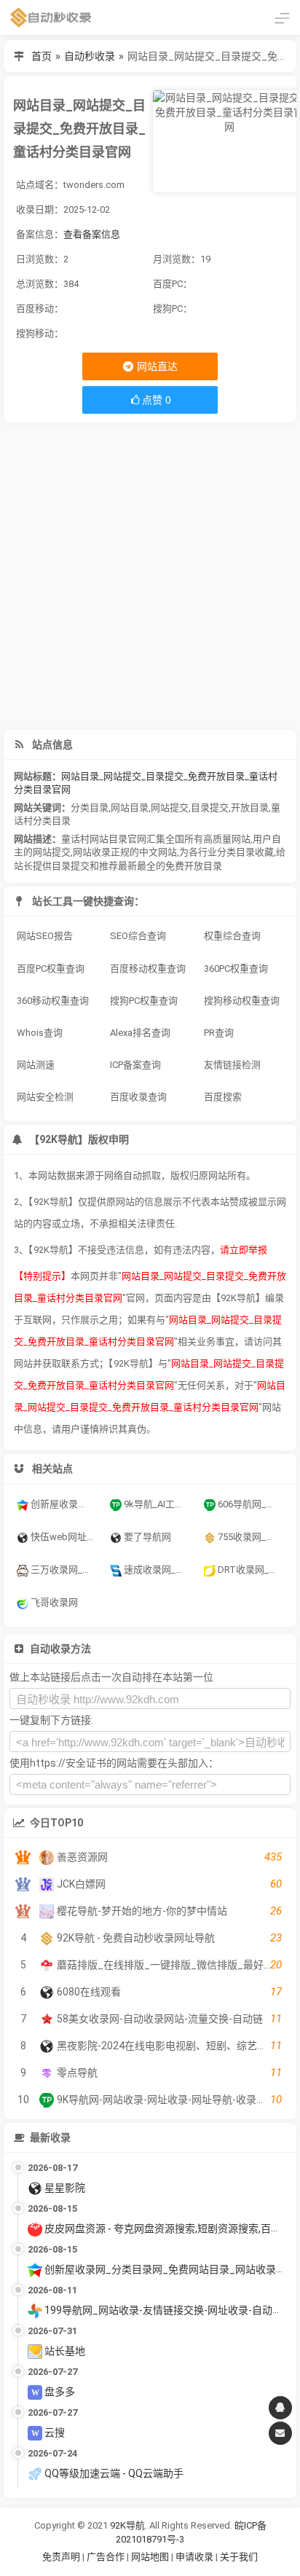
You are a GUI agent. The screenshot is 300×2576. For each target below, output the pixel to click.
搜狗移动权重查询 (242, 1001)
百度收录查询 (138, 1097)
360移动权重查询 (53, 1001)
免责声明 (61, 2557)
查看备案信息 (92, 234)
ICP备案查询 (135, 1065)
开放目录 (250, 808)
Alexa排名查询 (140, 1033)
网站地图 (151, 2557)
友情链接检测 (232, 1065)
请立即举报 (244, 1250)
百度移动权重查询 (148, 969)
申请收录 (194, 2557)
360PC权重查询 (236, 969)
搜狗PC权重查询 (144, 1001)
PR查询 (219, 1033)
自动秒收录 (90, 56)
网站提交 (170, 808)
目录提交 (210, 808)
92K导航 (127, 2525)
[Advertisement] (150, 576)
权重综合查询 (232, 936)
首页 (42, 56)
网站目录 (130, 808)
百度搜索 (223, 1097)
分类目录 (90, 808)
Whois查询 (40, 1033)
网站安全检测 (45, 1097)
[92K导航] (51, 17)
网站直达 (156, 366)
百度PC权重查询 (51, 969)
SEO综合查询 (138, 936)
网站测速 (36, 1065)
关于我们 (239, 2557)
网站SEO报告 (45, 936)
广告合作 (106, 2557)
